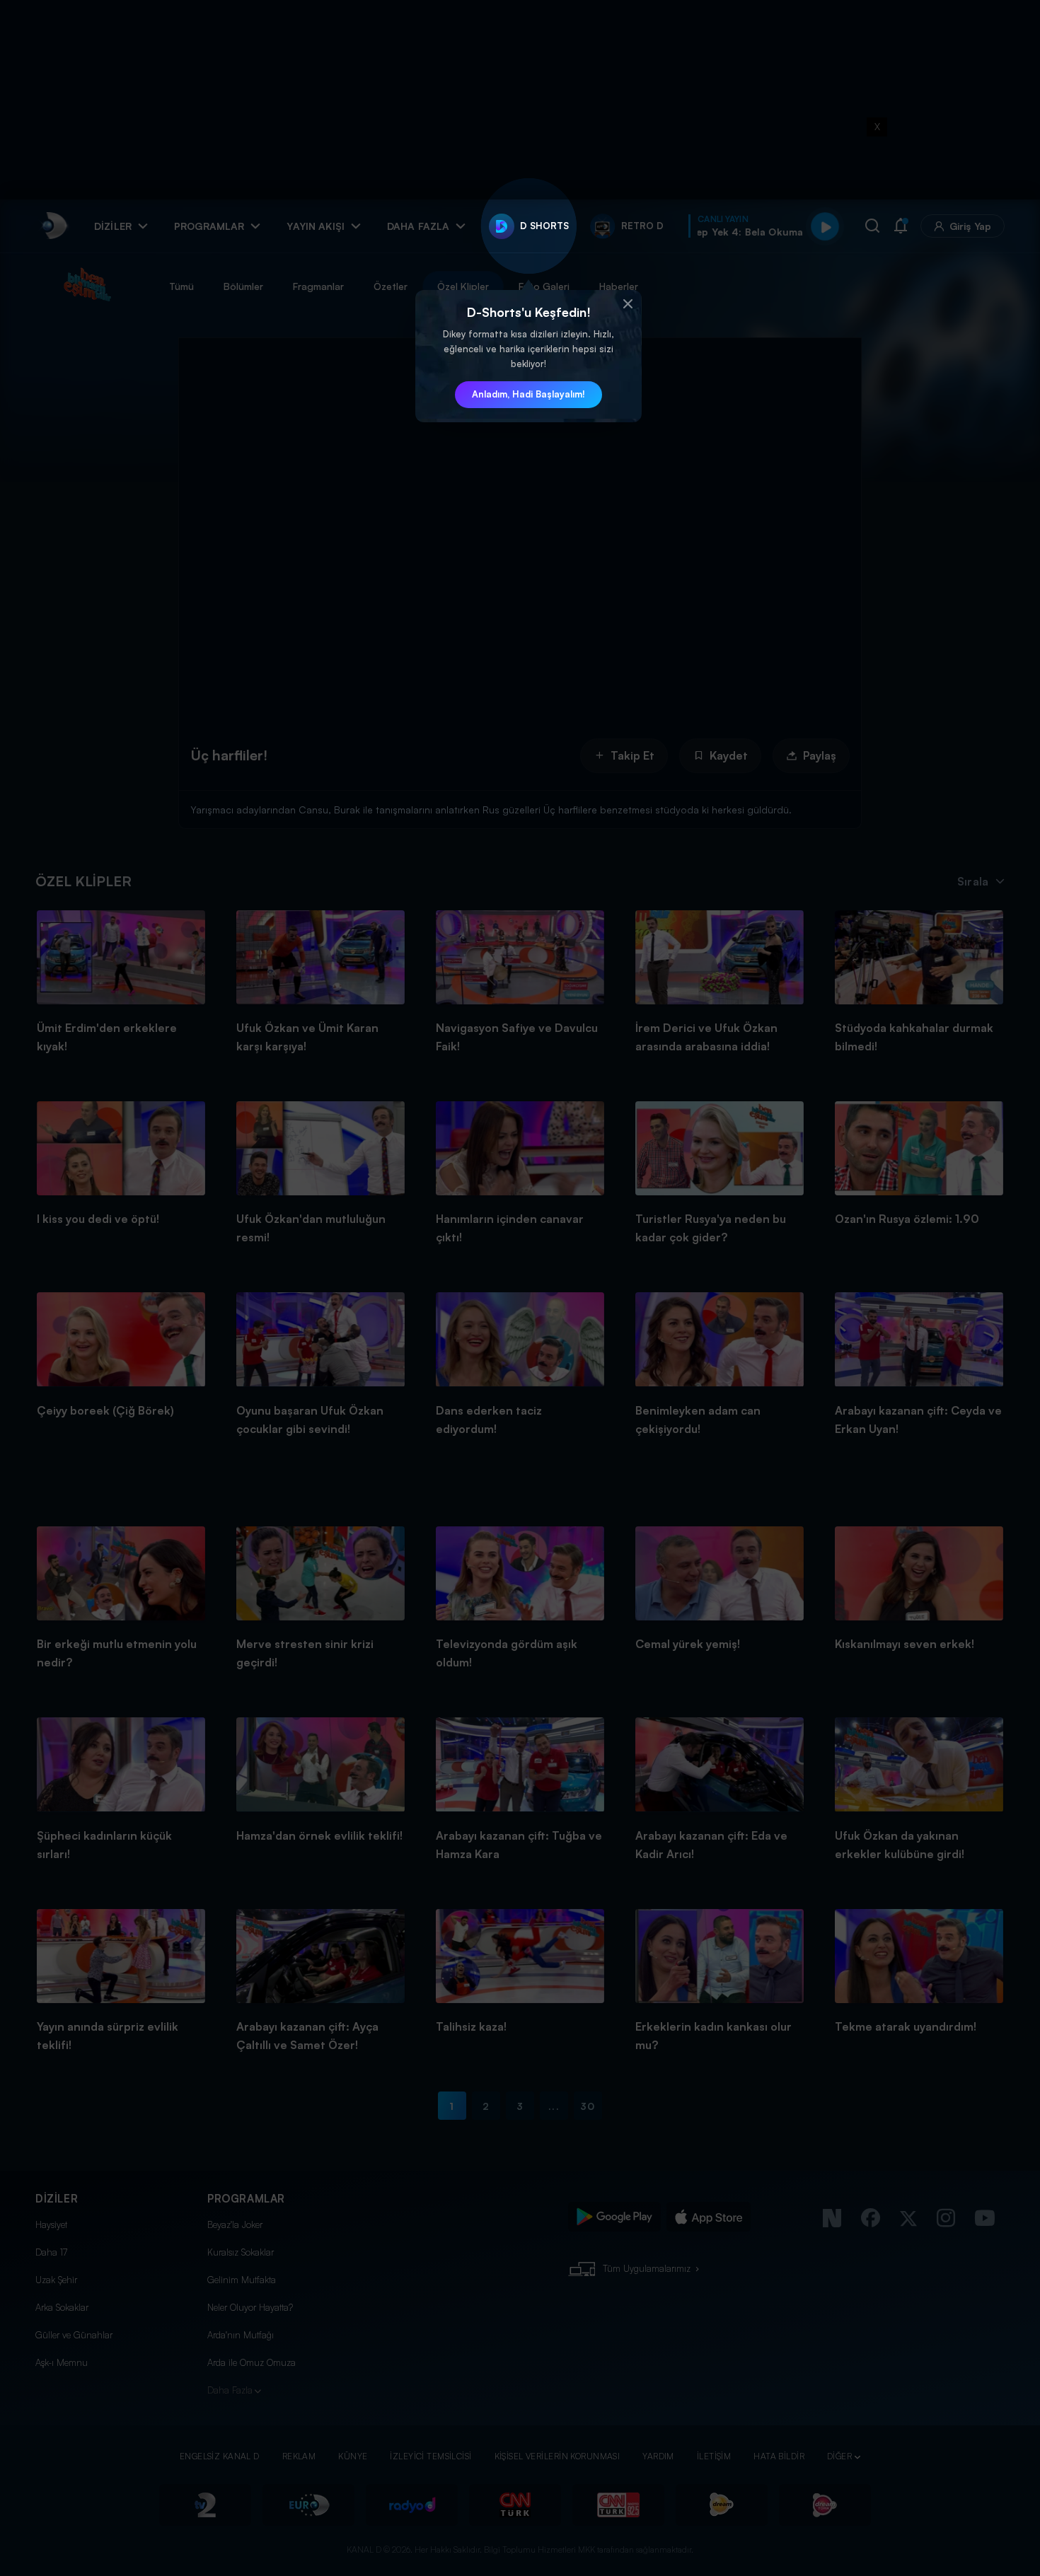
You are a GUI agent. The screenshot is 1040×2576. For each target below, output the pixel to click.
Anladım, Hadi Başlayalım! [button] (528, 394)
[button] (628, 304)
